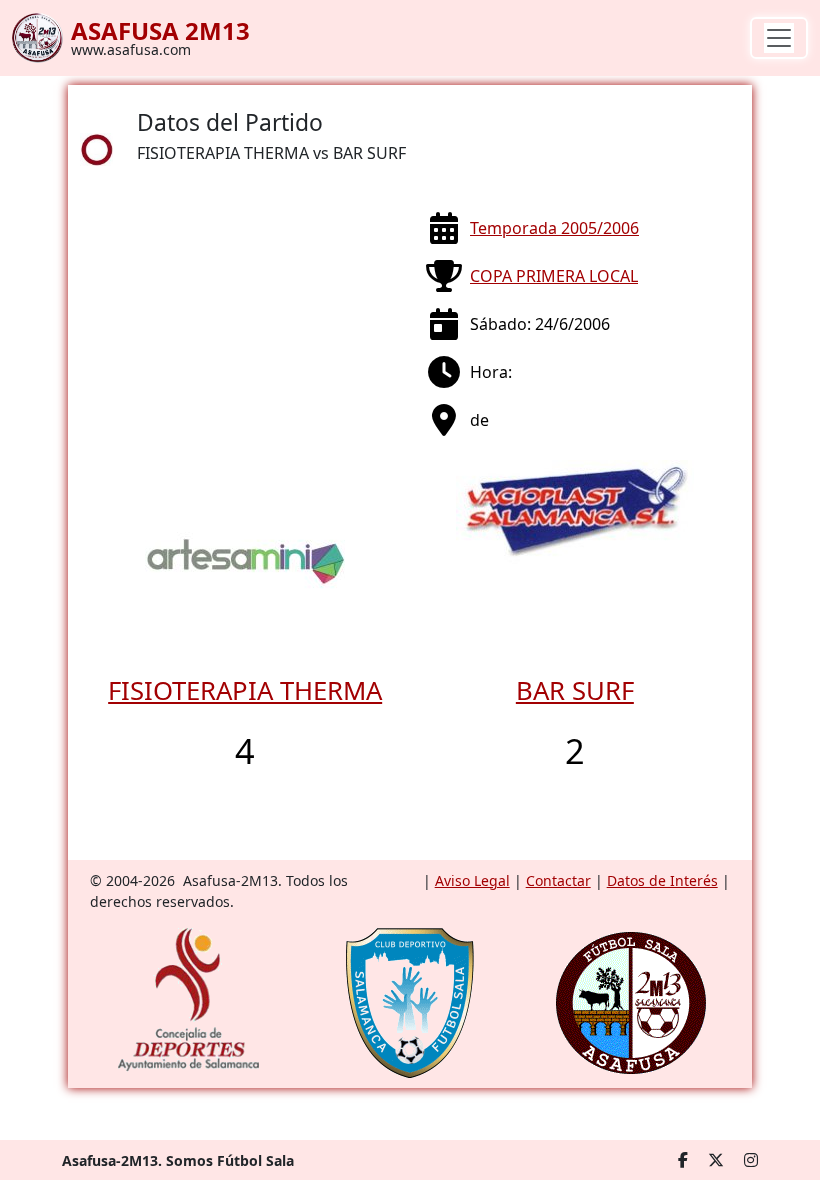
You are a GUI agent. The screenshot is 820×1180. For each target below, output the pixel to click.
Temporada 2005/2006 (554, 228)
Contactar (558, 880)
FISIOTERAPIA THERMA (245, 690)
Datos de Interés (662, 880)
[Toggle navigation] (779, 38)
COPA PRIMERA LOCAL (554, 276)
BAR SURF (575, 690)
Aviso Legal (472, 880)
